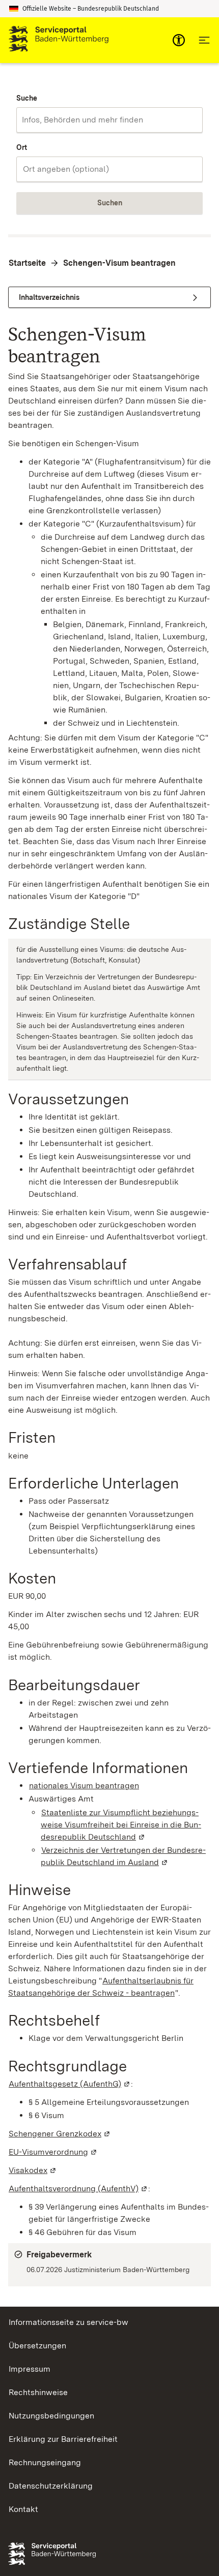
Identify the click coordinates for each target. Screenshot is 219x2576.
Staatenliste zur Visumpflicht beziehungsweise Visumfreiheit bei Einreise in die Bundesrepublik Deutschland (121, 1825)
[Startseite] (59, 40)
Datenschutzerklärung (51, 2486)
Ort (22, 147)
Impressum (30, 2369)
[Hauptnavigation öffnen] (204, 40)
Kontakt (23, 2509)
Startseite (27, 263)
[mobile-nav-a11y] (179, 40)
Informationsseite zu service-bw (69, 2322)
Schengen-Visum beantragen (119, 263)
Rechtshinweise (38, 2392)
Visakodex (33, 2170)
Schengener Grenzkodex (60, 2134)
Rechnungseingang (45, 2462)
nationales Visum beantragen (84, 1786)
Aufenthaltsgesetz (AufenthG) (70, 2084)
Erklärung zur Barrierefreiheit (63, 2439)
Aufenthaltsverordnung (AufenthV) (78, 2189)
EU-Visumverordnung (53, 2152)
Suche (27, 98)
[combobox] (109, 120)
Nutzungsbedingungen (51, 2416)
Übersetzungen (37, 2346)
